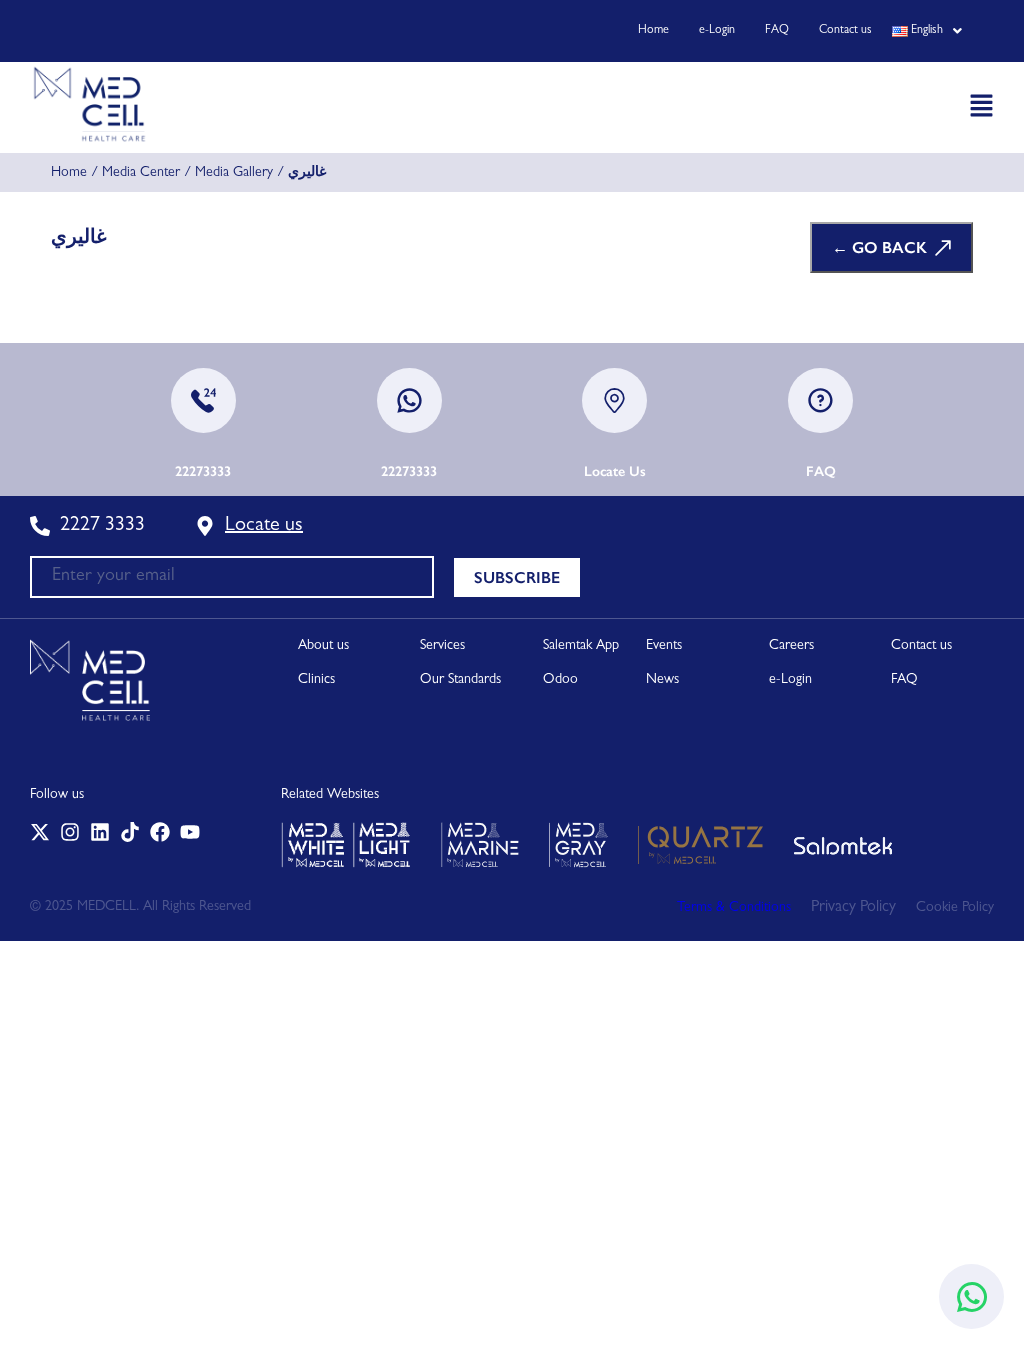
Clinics (316, 680)
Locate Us (615, 471)
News (662, 680)
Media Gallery (234, 173)
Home (653, 31)
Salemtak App (581, 646)
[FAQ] (820, 400)
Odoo (560, 680)
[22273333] (203, 400)
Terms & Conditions (734, 908)
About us (323, 646)
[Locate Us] (614, 400)
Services (442, 646)
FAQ (777, 31)
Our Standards (460, 680)
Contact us (845, 31)
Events (664, 646)
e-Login (717, 31)
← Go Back (879, 247)
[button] (927, 31)
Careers (791, 646)
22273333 (203, 471)
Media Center (141, 173)
